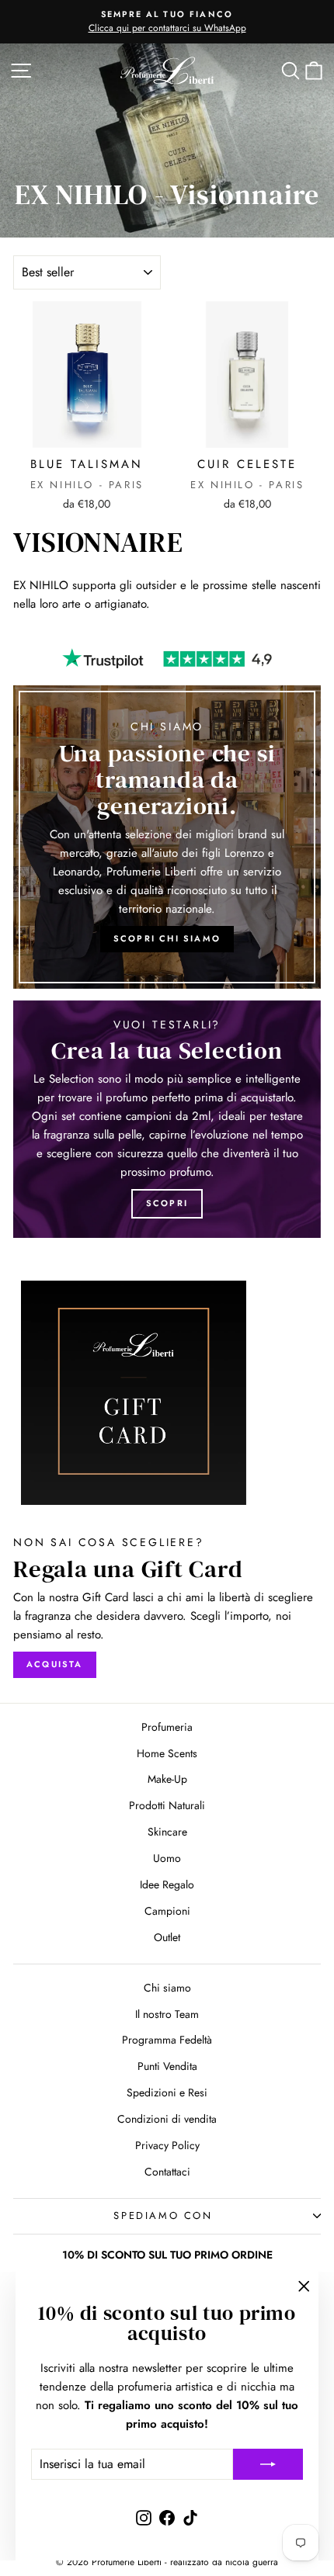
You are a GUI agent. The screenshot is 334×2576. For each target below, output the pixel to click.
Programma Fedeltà (167, 2040)
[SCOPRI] (167, 1119)
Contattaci (167, 2172)
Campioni (167, 1911)
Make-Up (167, 1779)
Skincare (167, 1832)
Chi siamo (167, 1988)
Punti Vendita (167, 2066)
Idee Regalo (167, 1884)
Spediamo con (163, 2215)
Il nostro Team (167, 2014)
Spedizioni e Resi (167, 2092)
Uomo (167, 1858)
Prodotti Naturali (167, 1805)
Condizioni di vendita (167, 2119)
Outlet (167, 1937)
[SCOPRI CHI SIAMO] (167, 837)
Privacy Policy (167, 2145)
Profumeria (167, 1727)
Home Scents (167, 1753)
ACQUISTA (55, 1664)
